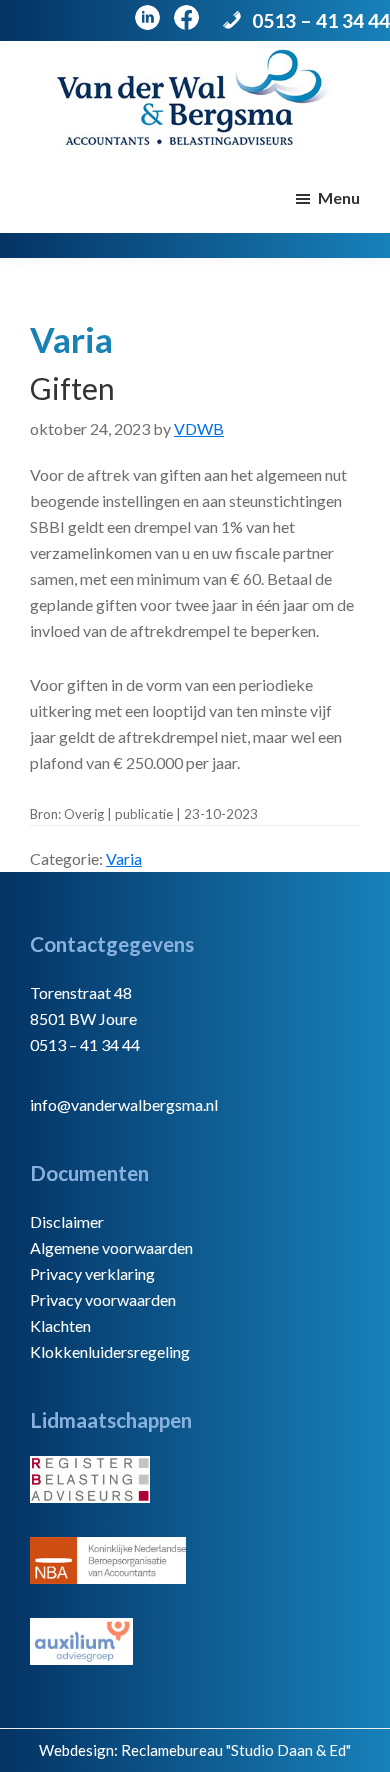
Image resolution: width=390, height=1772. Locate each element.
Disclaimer (67, 1221)
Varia (124, 858)
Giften (72, 388)
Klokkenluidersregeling (110, 1351)
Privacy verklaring (92, 1273)
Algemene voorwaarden (111, 1247)
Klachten (60, 1325)
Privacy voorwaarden (103, 1299)
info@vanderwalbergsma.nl (124, 1104)
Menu (339, 197)
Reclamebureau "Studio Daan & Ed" (236, 1750)
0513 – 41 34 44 (321, 20)
